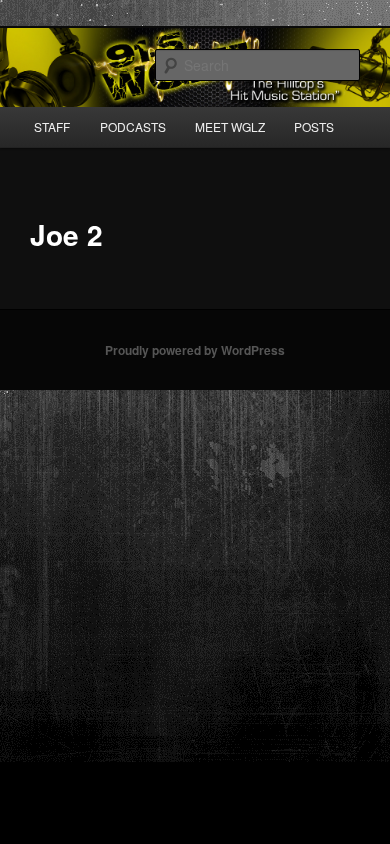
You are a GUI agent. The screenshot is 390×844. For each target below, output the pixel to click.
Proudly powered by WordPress (195, 350)
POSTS (314, 126)
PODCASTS (133, 126)
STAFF (52, 126)
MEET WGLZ (230, 126)
